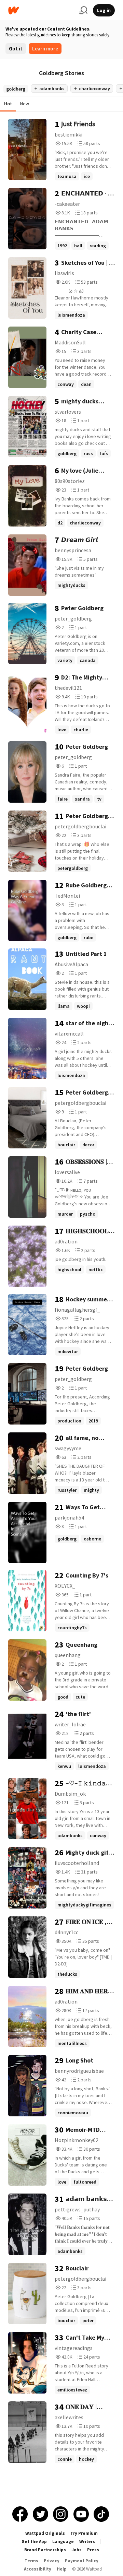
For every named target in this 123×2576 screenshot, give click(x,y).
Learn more (45, 49)
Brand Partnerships (45, 2550)
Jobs (77, 2550)
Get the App (34, 2542)
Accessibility (38, 2569)
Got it (16, 49)
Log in (104, 10)
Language (63, 2542)
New (25, 104)
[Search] (83, 10)
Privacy (52, 2561)
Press (93, 2550)
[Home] (41, 10)
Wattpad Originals (45, 2533)
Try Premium (84, 2533)
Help (62, 2569)
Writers (87, 2542)
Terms (31, 2561)
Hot (8, 104)
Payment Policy (82, 2561)
